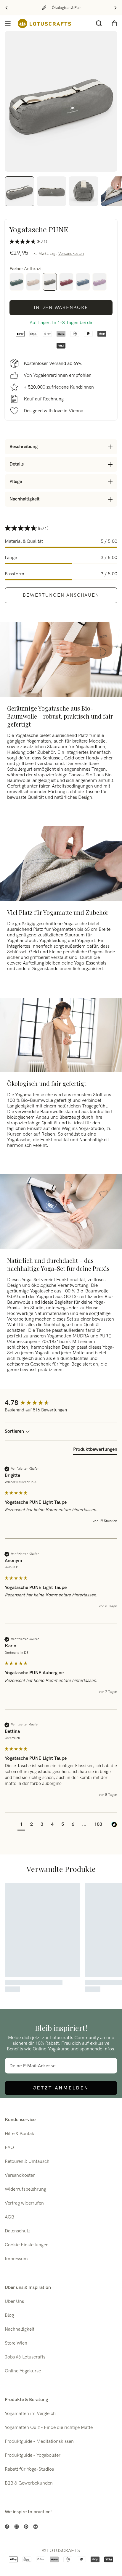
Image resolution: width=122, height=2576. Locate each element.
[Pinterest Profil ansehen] (26, 2527)
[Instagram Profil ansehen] (17, 2527)
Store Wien (16, 2343)
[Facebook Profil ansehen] (7, 2527)
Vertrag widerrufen (24, 2203)
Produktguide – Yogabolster (33, 2455)
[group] (61, 1403)
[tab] (95, 1451)
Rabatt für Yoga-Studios (29, 2469)
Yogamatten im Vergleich (30, 2414)
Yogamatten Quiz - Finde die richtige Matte (49, 2428)
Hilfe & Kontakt (20, 2134)
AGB (9, 2217)
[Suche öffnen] (99, 23)
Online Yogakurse (23, 2371)
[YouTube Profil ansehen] (36, 2527)
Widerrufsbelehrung (25, 2189)
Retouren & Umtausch (27, 2162)
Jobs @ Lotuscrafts (25, 2357)
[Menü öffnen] (8, 23)
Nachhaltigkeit (20, 2329)
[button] (21, 1825)
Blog (9, 2315)
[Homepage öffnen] (44, 24)
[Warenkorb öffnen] (114, 23)
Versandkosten (71, 254)
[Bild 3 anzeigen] (84, 191)
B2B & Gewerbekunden (29, 2483)
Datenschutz (18, 2231)
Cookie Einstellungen (27, 2245)
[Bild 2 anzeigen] (52, 191)
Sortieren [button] (15, 1431)
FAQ (9, 2148)
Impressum (16, 2259)
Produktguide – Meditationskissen (39, 2441)
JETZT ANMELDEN (61, 2088)
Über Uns (14, 2302)
